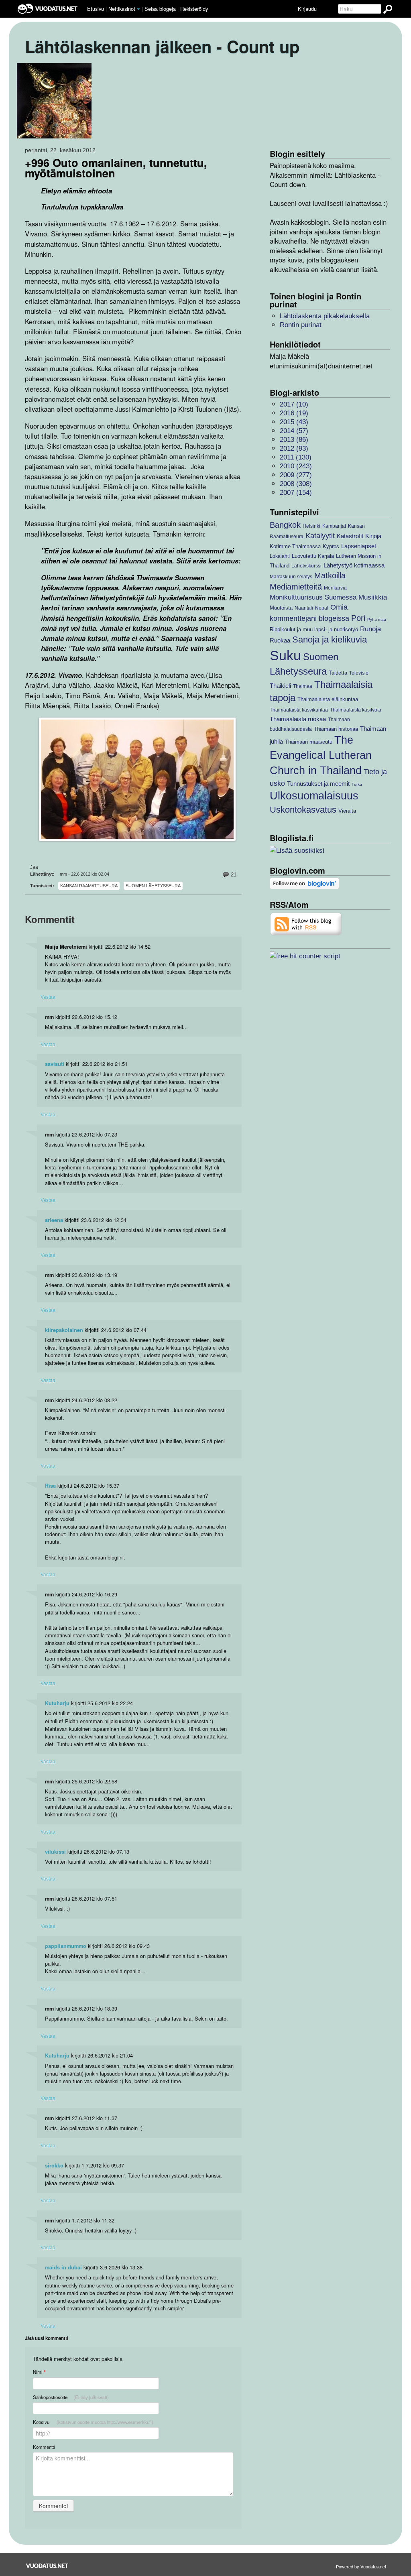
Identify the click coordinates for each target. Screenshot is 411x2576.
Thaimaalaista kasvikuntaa (299, 710)
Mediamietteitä (296, 587)
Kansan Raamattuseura (89, 886)
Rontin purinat (301, 325)
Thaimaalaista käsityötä (356, 710)
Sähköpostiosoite (71, 2397)
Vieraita (347, 811)
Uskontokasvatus (303, 810)
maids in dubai (63, 2267)
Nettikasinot (122, 9)
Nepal (322, 608)
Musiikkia (373, 597)
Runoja (370, 629)
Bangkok (285, 525)
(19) (294, 413)
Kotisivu (93, 2422)
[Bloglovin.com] (304, 883)
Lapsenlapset (359, 546)
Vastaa (48, 997)
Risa (50, 1486)
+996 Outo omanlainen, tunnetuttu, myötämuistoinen (116, 168)
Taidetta (338, 673)
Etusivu (96, 9)
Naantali (304, 608)
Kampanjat (334, 526)
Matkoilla (330, 575)
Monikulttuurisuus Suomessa (313, 597)
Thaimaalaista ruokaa (298, 719)
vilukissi (55, 1852)
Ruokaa (280, 640)
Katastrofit (350, 536)
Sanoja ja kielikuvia (330, 639)
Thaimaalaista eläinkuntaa (328, 699)
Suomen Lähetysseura (153, 886)
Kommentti (44, 2447)
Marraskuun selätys (291, 576)
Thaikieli (280, 686)
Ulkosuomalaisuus (314, 796)
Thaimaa (303, 686)
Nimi (39, 2372)
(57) (294, 431)
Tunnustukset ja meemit (318, 784)
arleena (54, 1220)
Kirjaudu (307, 9)
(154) (296, 493)
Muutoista (281, 608)
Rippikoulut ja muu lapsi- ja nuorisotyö (314, 629)
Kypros (331, 546)
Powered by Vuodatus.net (361, 2566)
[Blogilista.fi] (297, 850)
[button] (138, 9)
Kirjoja (373, 536)
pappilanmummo (66, 1946)
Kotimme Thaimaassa (295, 546)
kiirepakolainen (64, 1330)
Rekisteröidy (194, 9)
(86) (294, 440)
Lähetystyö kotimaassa (354, 565)
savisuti (55, 1064)
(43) (294, 422)
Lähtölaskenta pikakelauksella (325, 316)
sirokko (54, 2165)
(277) (296, 475)
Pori (358, 618)
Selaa (160, 9)
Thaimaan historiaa (336, 729)
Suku (285, 656)
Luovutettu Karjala (313, 556)
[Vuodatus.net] (47, 2566)
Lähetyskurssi (306, 566)
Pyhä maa (377, 619)
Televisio (359, 673)
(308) (296, 484)
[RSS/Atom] (306, 924)
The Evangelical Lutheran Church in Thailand (321, 755)
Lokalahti (280, 556)
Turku (357, 784)
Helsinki (311, 526)
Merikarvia (335, 588)
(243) (296, 466)
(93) (294, 448)
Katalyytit (320, 536)
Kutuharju (57, 1703)
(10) (294, 404)
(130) (296, 457)
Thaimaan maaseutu (309, 742)
